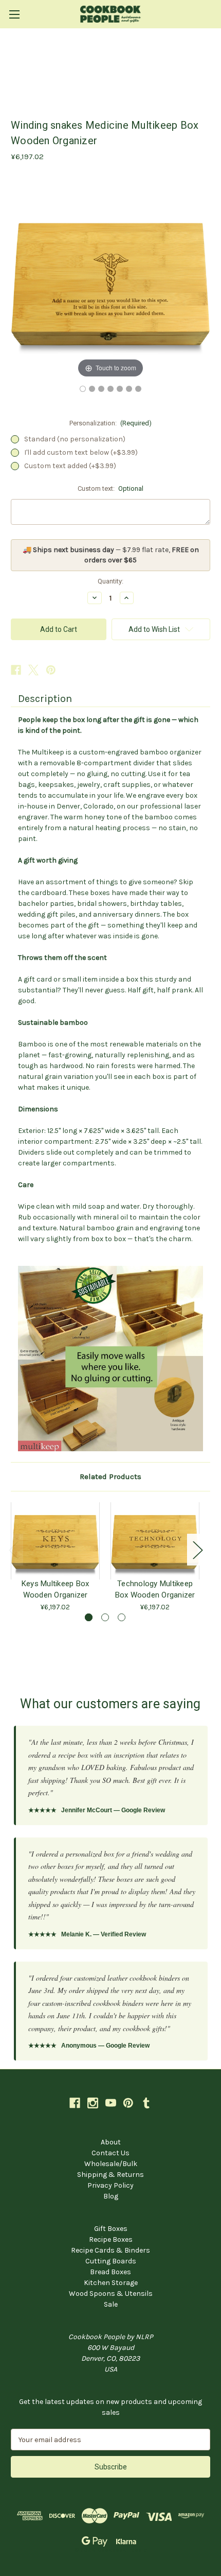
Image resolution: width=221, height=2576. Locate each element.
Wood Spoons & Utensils (111, 2294)
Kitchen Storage (111, 2283)
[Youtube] (111, 2103)
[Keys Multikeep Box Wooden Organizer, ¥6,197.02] (55, 1541)
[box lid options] (138, 389)
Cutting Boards (111, 2261)
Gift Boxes (111, 2229)
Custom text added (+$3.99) (70, 466)
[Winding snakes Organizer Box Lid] (92, 389)
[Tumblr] (146, 2103)
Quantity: (110, 581)
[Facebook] (16, 670)
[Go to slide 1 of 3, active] (89, 1617)
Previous (13, 1549)
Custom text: (111, 488)
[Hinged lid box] (120, 389)
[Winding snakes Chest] (110, 389)
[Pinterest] (51, 670)
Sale (111, 2304)
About (111, 2142)
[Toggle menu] (14, 14)
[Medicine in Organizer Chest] (129, 389)
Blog (111, 2196)
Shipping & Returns (110, 2175)
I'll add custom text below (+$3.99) (81, 452)
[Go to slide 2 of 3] (105, 1617)
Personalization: (111, 423)
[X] (33, 670)
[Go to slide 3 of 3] (122, 1617)
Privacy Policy (110, 2185)
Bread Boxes (110, 2272)
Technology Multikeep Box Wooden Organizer (155, 1589)
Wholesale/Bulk (111, 2164)
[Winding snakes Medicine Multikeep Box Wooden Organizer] (83, 389)
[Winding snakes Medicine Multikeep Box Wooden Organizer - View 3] (101, 389)
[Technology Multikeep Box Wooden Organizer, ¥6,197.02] (155, 1541)
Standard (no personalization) (75, 439)
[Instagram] (93, 2103)
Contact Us (110, 2153)
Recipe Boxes (111, 2239)
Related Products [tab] (110, 1476)
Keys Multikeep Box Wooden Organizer (56, 1589)
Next (197, 1549)
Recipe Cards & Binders (110, 2250)
